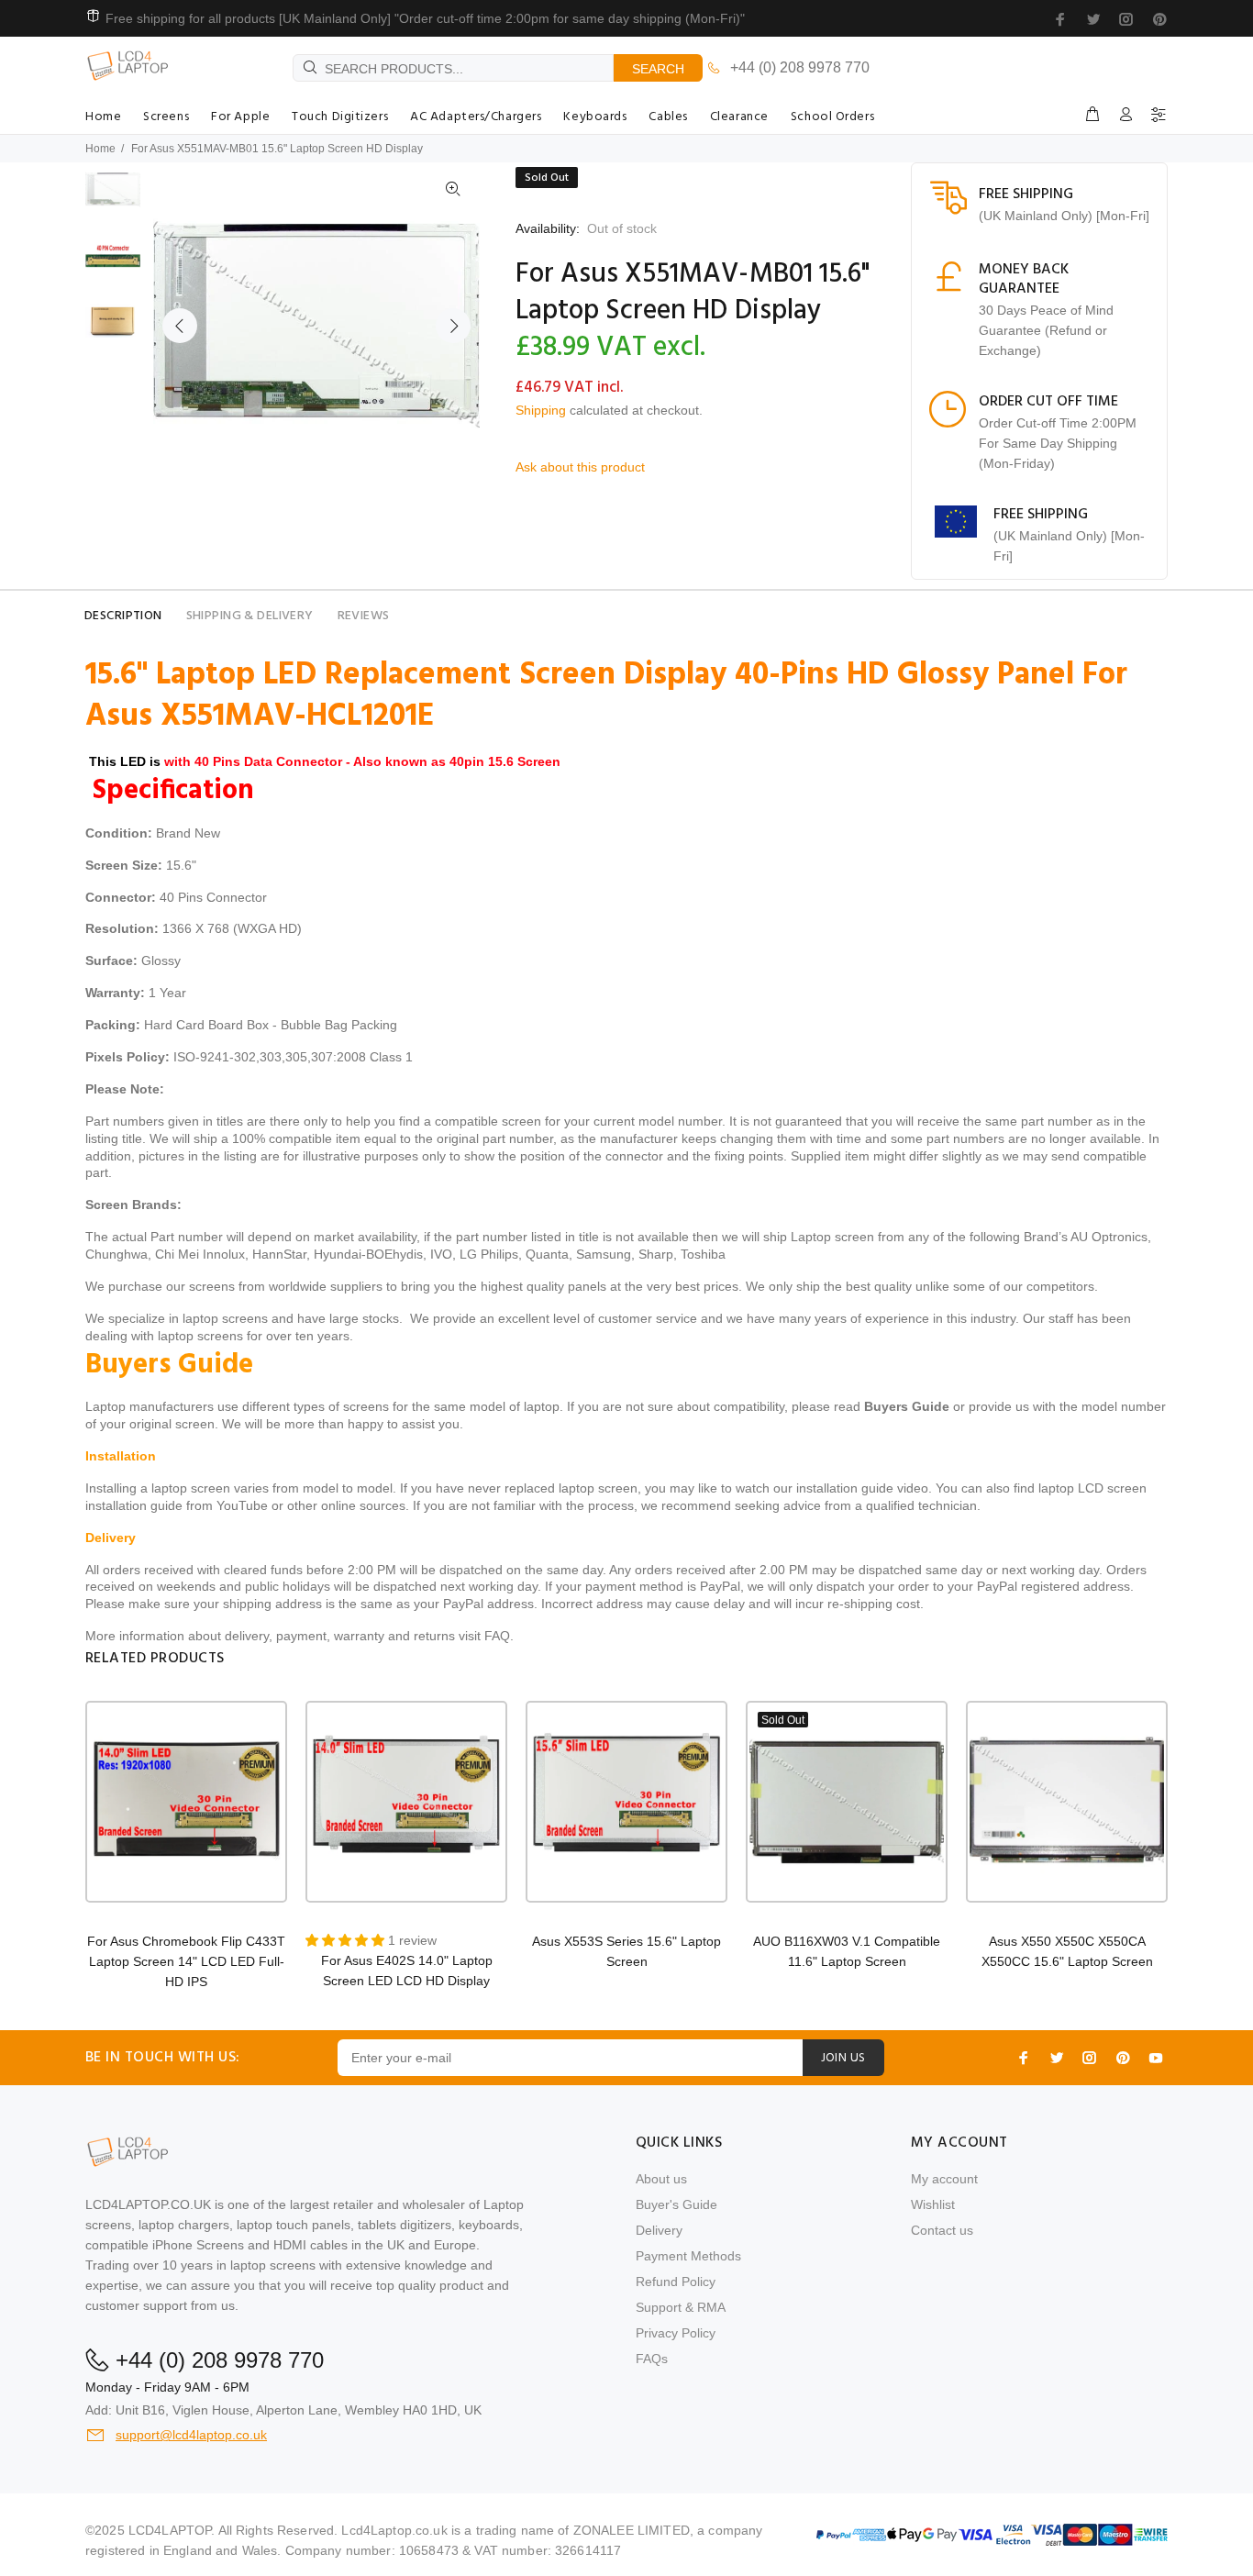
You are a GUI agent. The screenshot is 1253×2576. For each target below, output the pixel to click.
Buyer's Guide (676, 2204)
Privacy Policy (676, 2333)
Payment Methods (688, 2256)
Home (100, 149)
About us (661, 2179)
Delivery (659, 2230)
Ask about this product (580, 467)
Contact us (942, 2230)
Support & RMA (681, 2307)
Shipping (541, 410)
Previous (180, 326)
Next (453, 326)
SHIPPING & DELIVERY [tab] (250, 616)
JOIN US (843, 2058)
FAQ (497, 1636)
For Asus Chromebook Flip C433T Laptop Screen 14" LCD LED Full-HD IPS (186, 1961)
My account (944, 2179)
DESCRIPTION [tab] (123, 616)
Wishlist (933, 2204)
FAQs (652, 2359)
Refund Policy (676, 2282)
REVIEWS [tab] (364, 616)
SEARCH (658, 69)
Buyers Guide (907, 1406)
